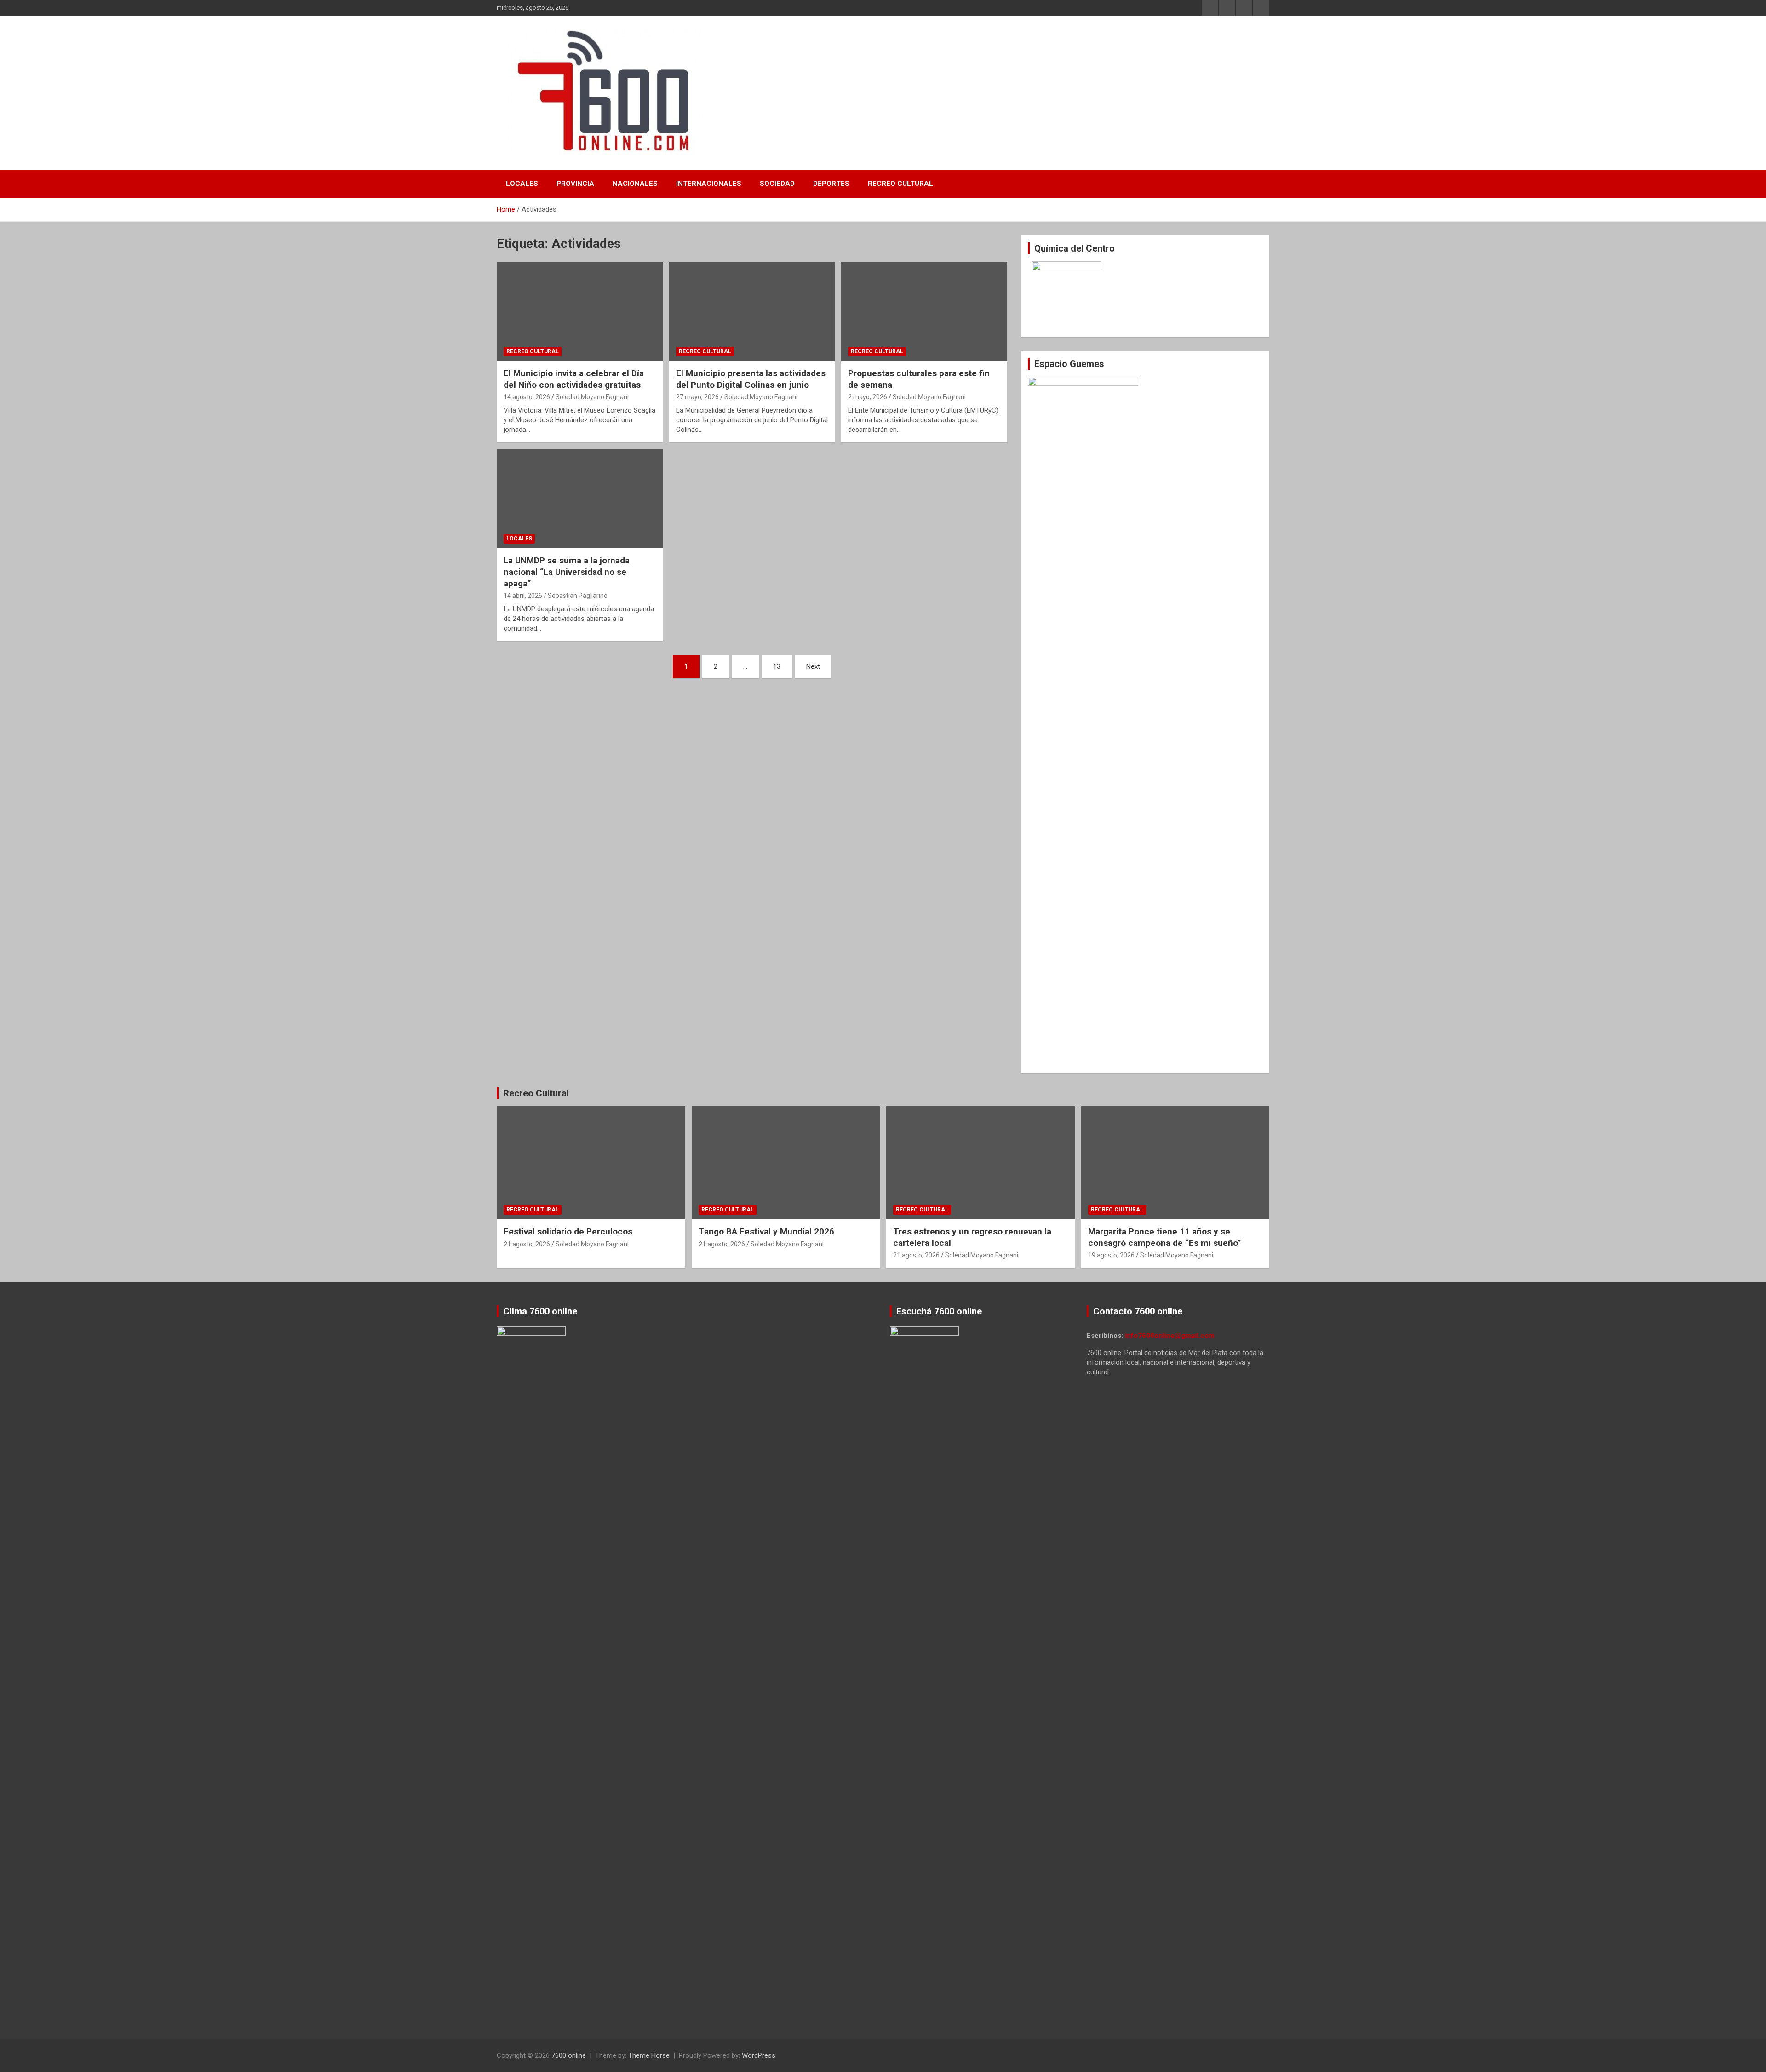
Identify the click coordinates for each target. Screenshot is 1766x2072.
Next (813, 666)
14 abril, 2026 (523, 596)
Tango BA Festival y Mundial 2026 (766, 1231)
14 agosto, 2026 (527, 397)
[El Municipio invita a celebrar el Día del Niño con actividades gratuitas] (580, 311)
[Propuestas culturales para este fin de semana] (924, 311)
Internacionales (709, 184)
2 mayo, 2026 (868, 397)
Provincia (575, 184)
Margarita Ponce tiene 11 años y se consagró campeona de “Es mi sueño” (1165, 1237)
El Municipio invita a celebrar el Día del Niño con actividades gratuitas (574, 379)
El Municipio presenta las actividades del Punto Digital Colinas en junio (751, 379)
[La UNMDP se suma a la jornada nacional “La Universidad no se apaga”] (580, 499)
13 (777, 666)
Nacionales (635, 184)
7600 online (569, 2055)
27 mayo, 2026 (697, 397)
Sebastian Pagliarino (578, 596)
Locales (522, 184)
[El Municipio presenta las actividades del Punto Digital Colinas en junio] (752, 311)
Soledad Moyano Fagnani (592, 397)
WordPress (759, 2055)
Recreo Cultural (900, 184)
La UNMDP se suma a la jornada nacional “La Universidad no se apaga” (567, 572)
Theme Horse (649, 2055)
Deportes (831, 184)
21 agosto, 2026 (527, 1244)
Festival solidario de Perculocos (568, 1231)
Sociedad (777, 184)
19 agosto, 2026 (1111, 1255)
